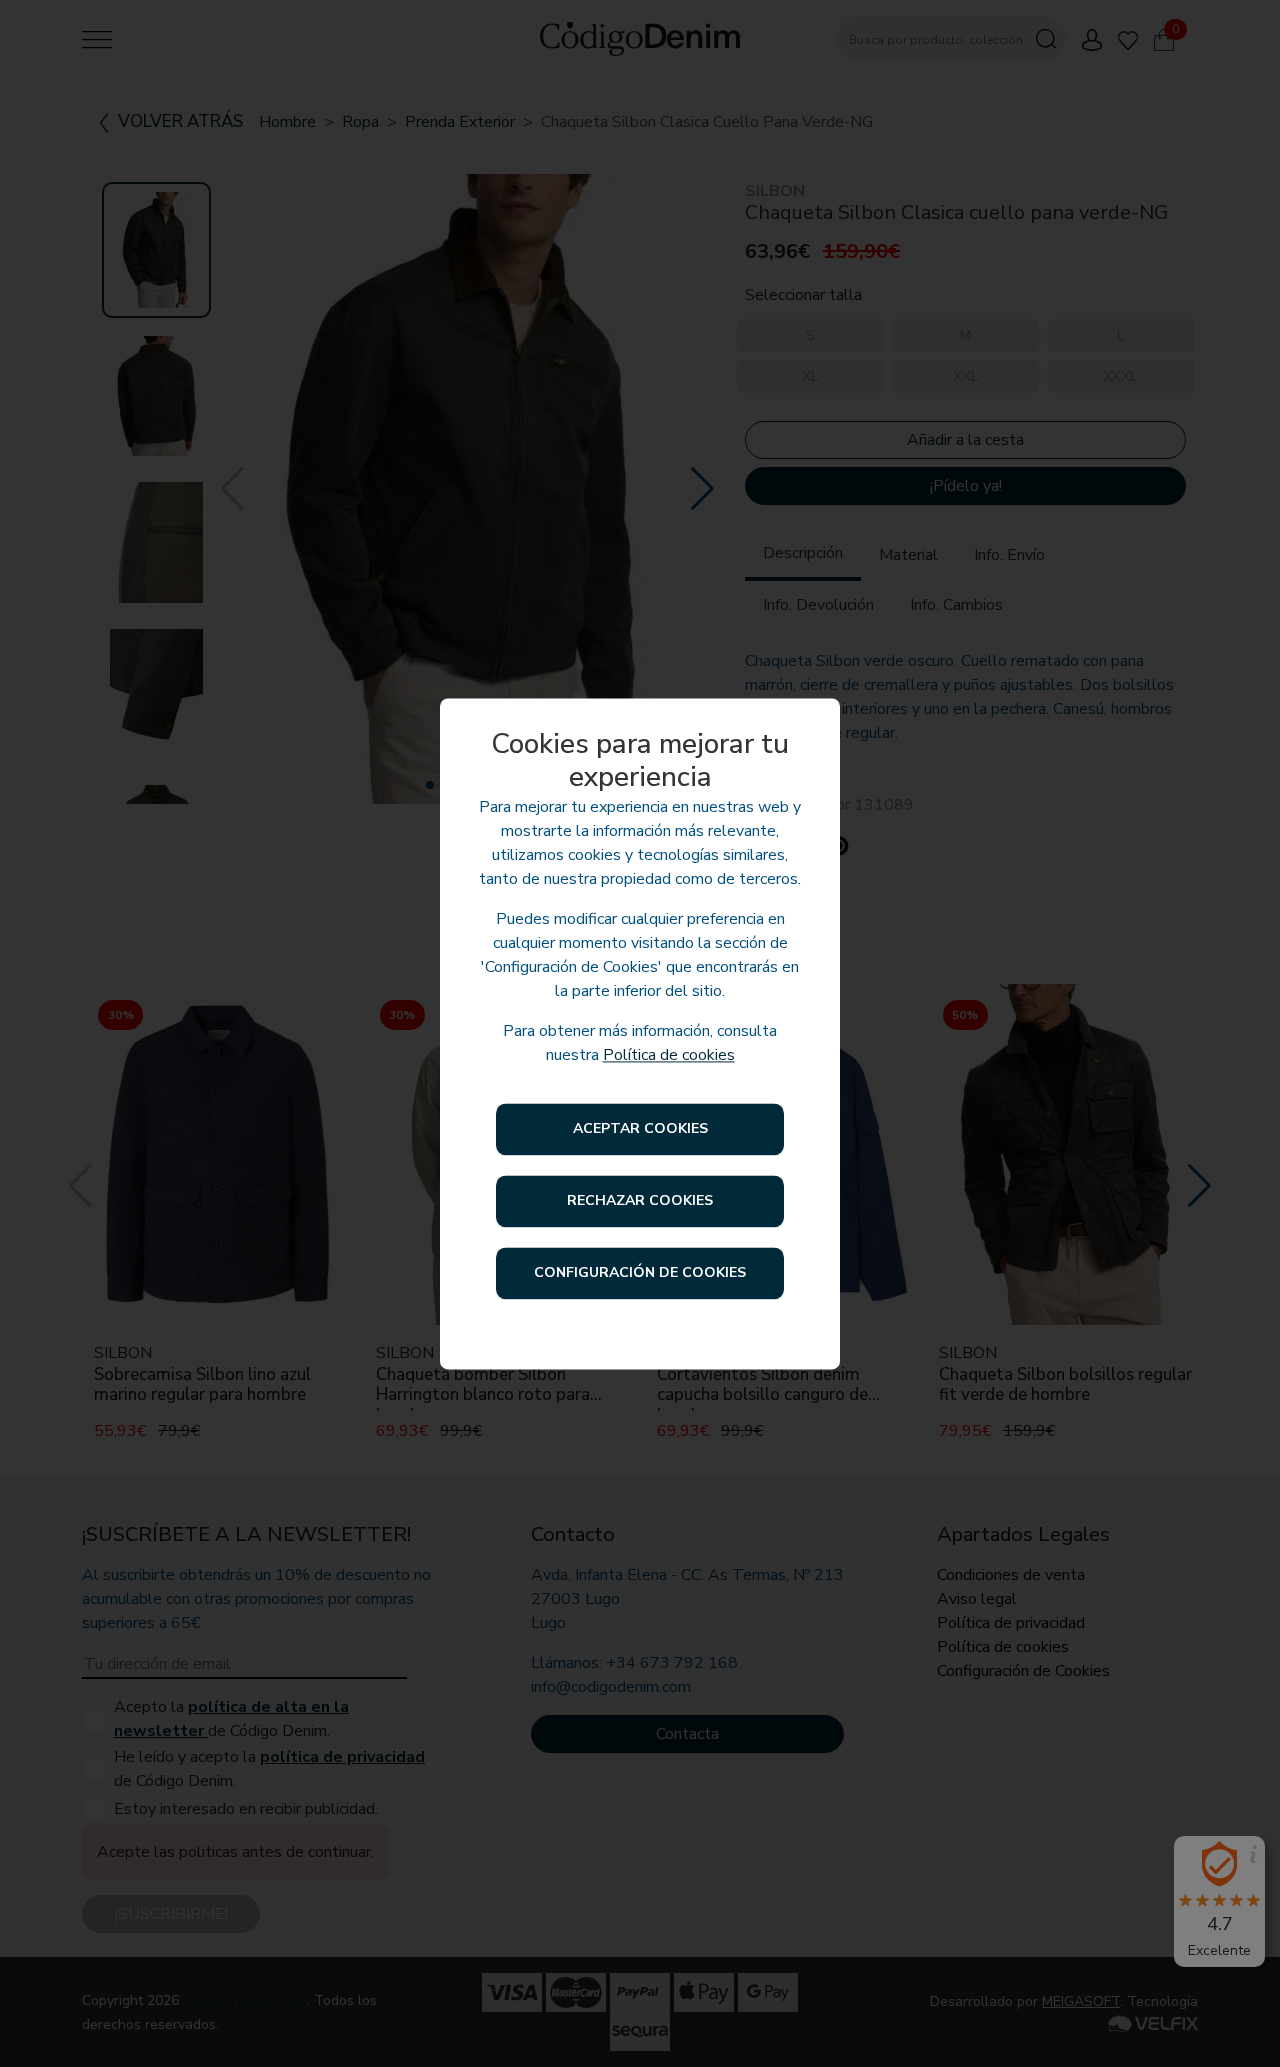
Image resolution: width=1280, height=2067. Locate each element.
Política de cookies (669, 1055)
